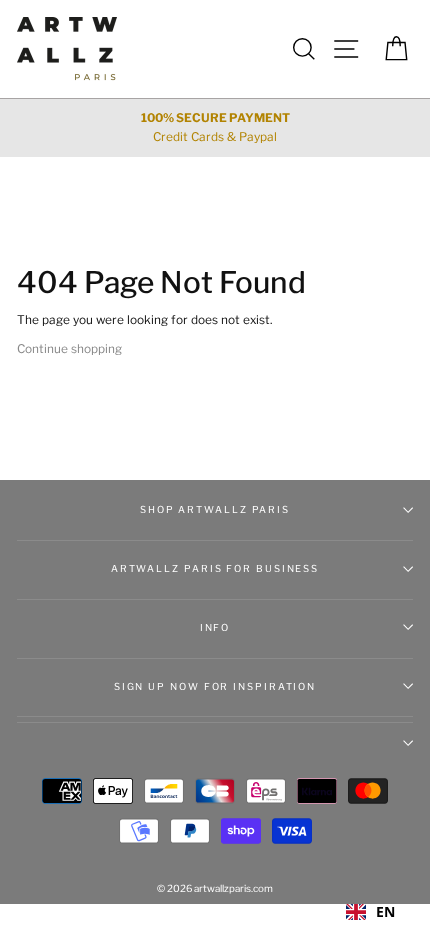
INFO (215, 627)
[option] (215, 128)
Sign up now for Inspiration (215, 686)
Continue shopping (69, 349)
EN (385, 911)
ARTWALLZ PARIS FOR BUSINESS (215, 568)
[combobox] (370, 912)
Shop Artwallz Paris (215, 509)
